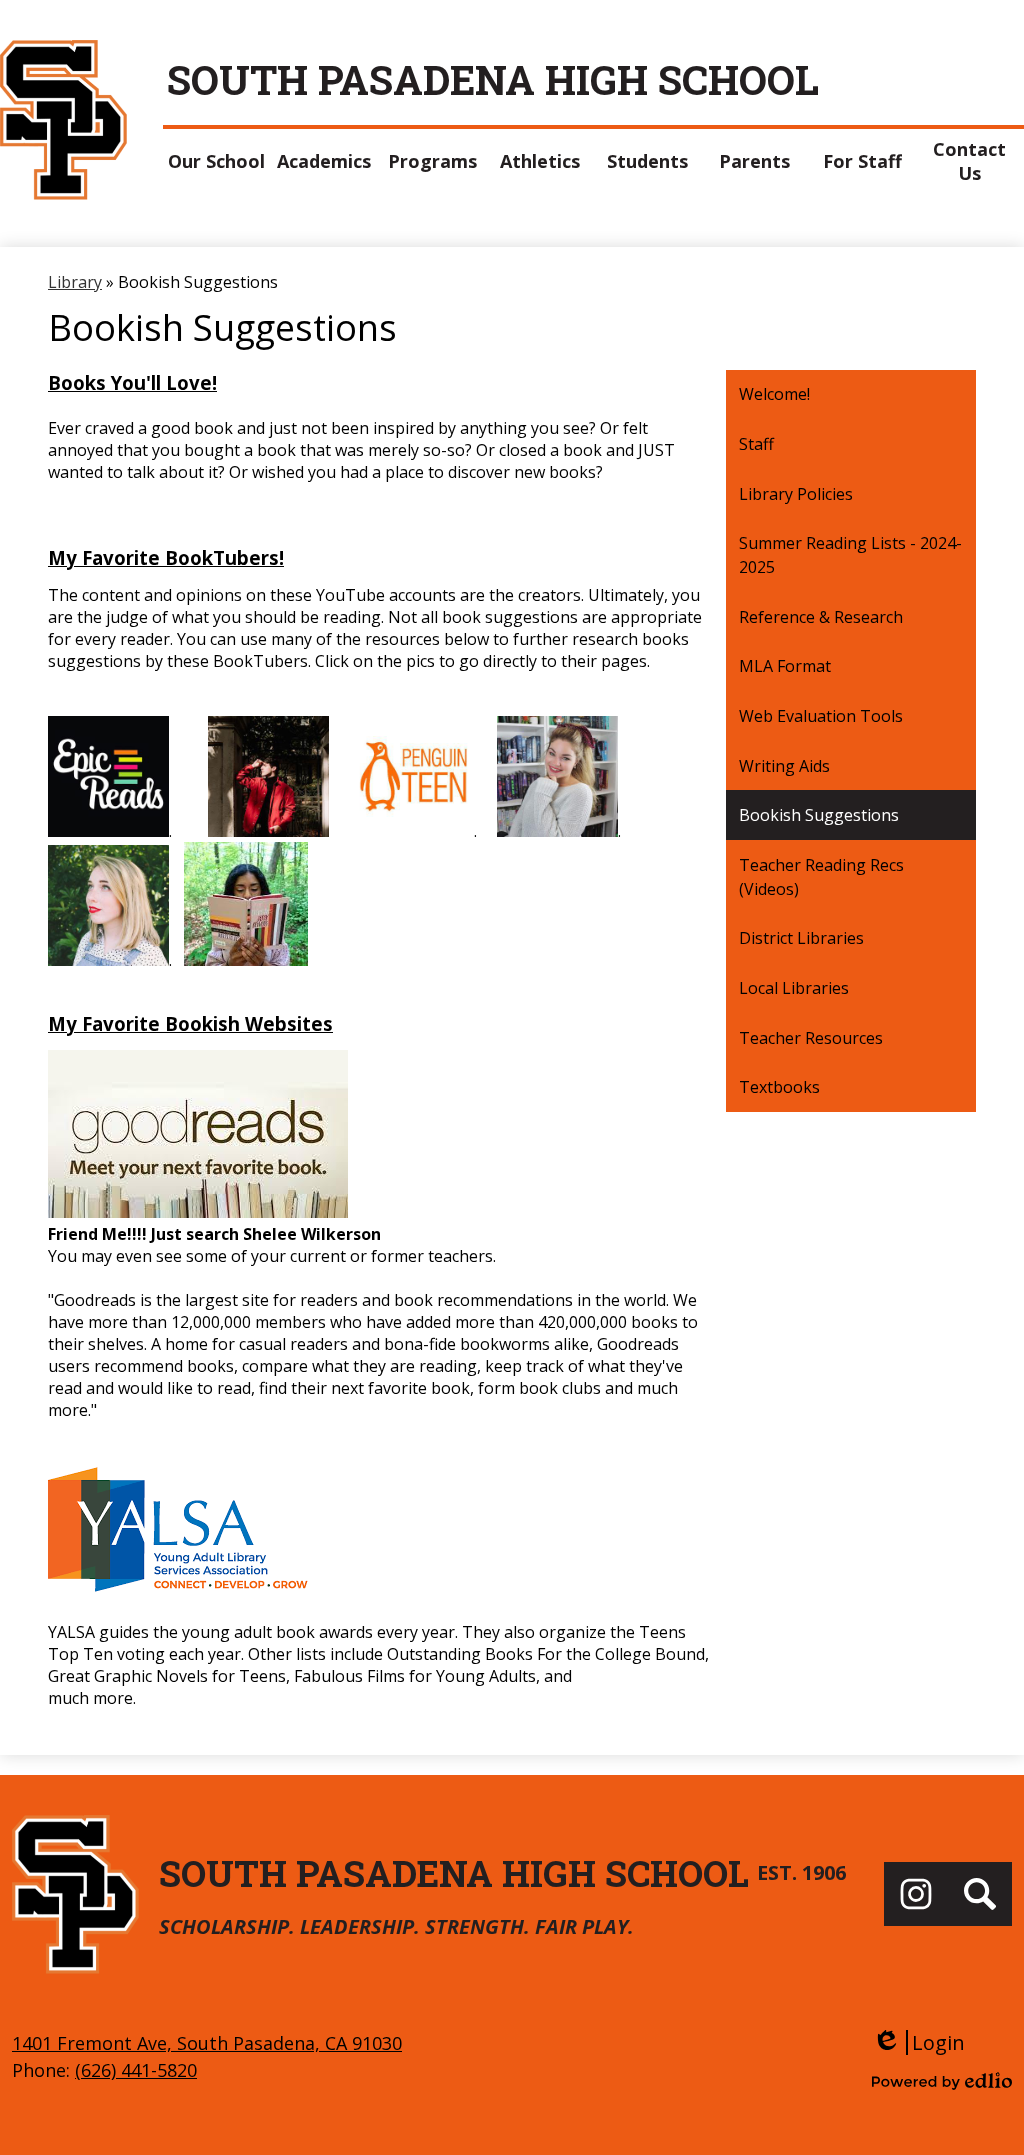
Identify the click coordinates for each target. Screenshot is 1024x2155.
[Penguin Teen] (413, 831)
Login (918, 2042)
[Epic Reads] (108, 831)
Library (75, 282)
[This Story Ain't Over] (246, 960)
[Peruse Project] (108, 960)
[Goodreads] (198, 1212)
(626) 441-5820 (136, 2070)
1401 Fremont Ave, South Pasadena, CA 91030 (207, 2043)
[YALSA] (242, 1588)
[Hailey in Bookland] (557, 831)
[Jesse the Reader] (268, 831)
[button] (217, 161)
